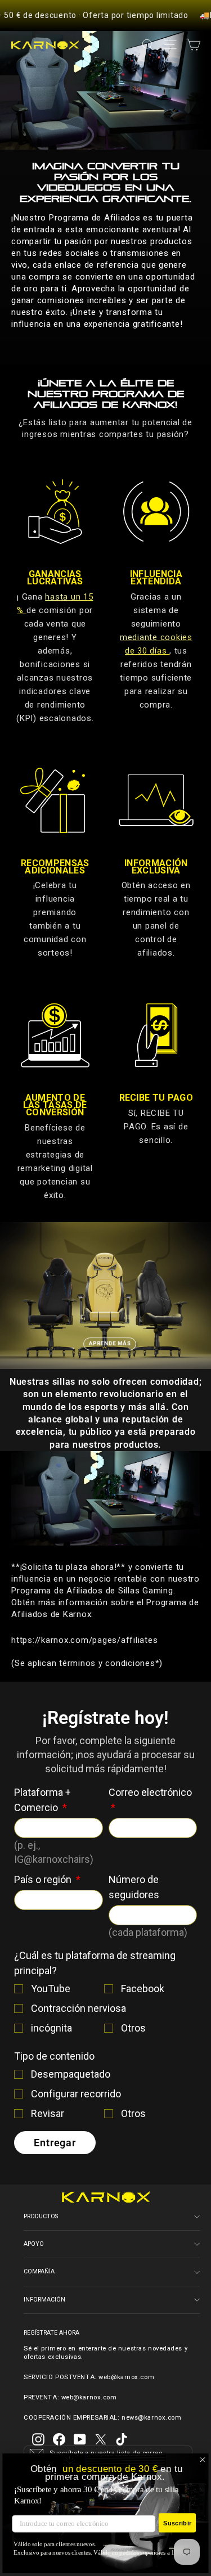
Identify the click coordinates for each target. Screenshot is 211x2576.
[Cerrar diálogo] (203, 2460)
